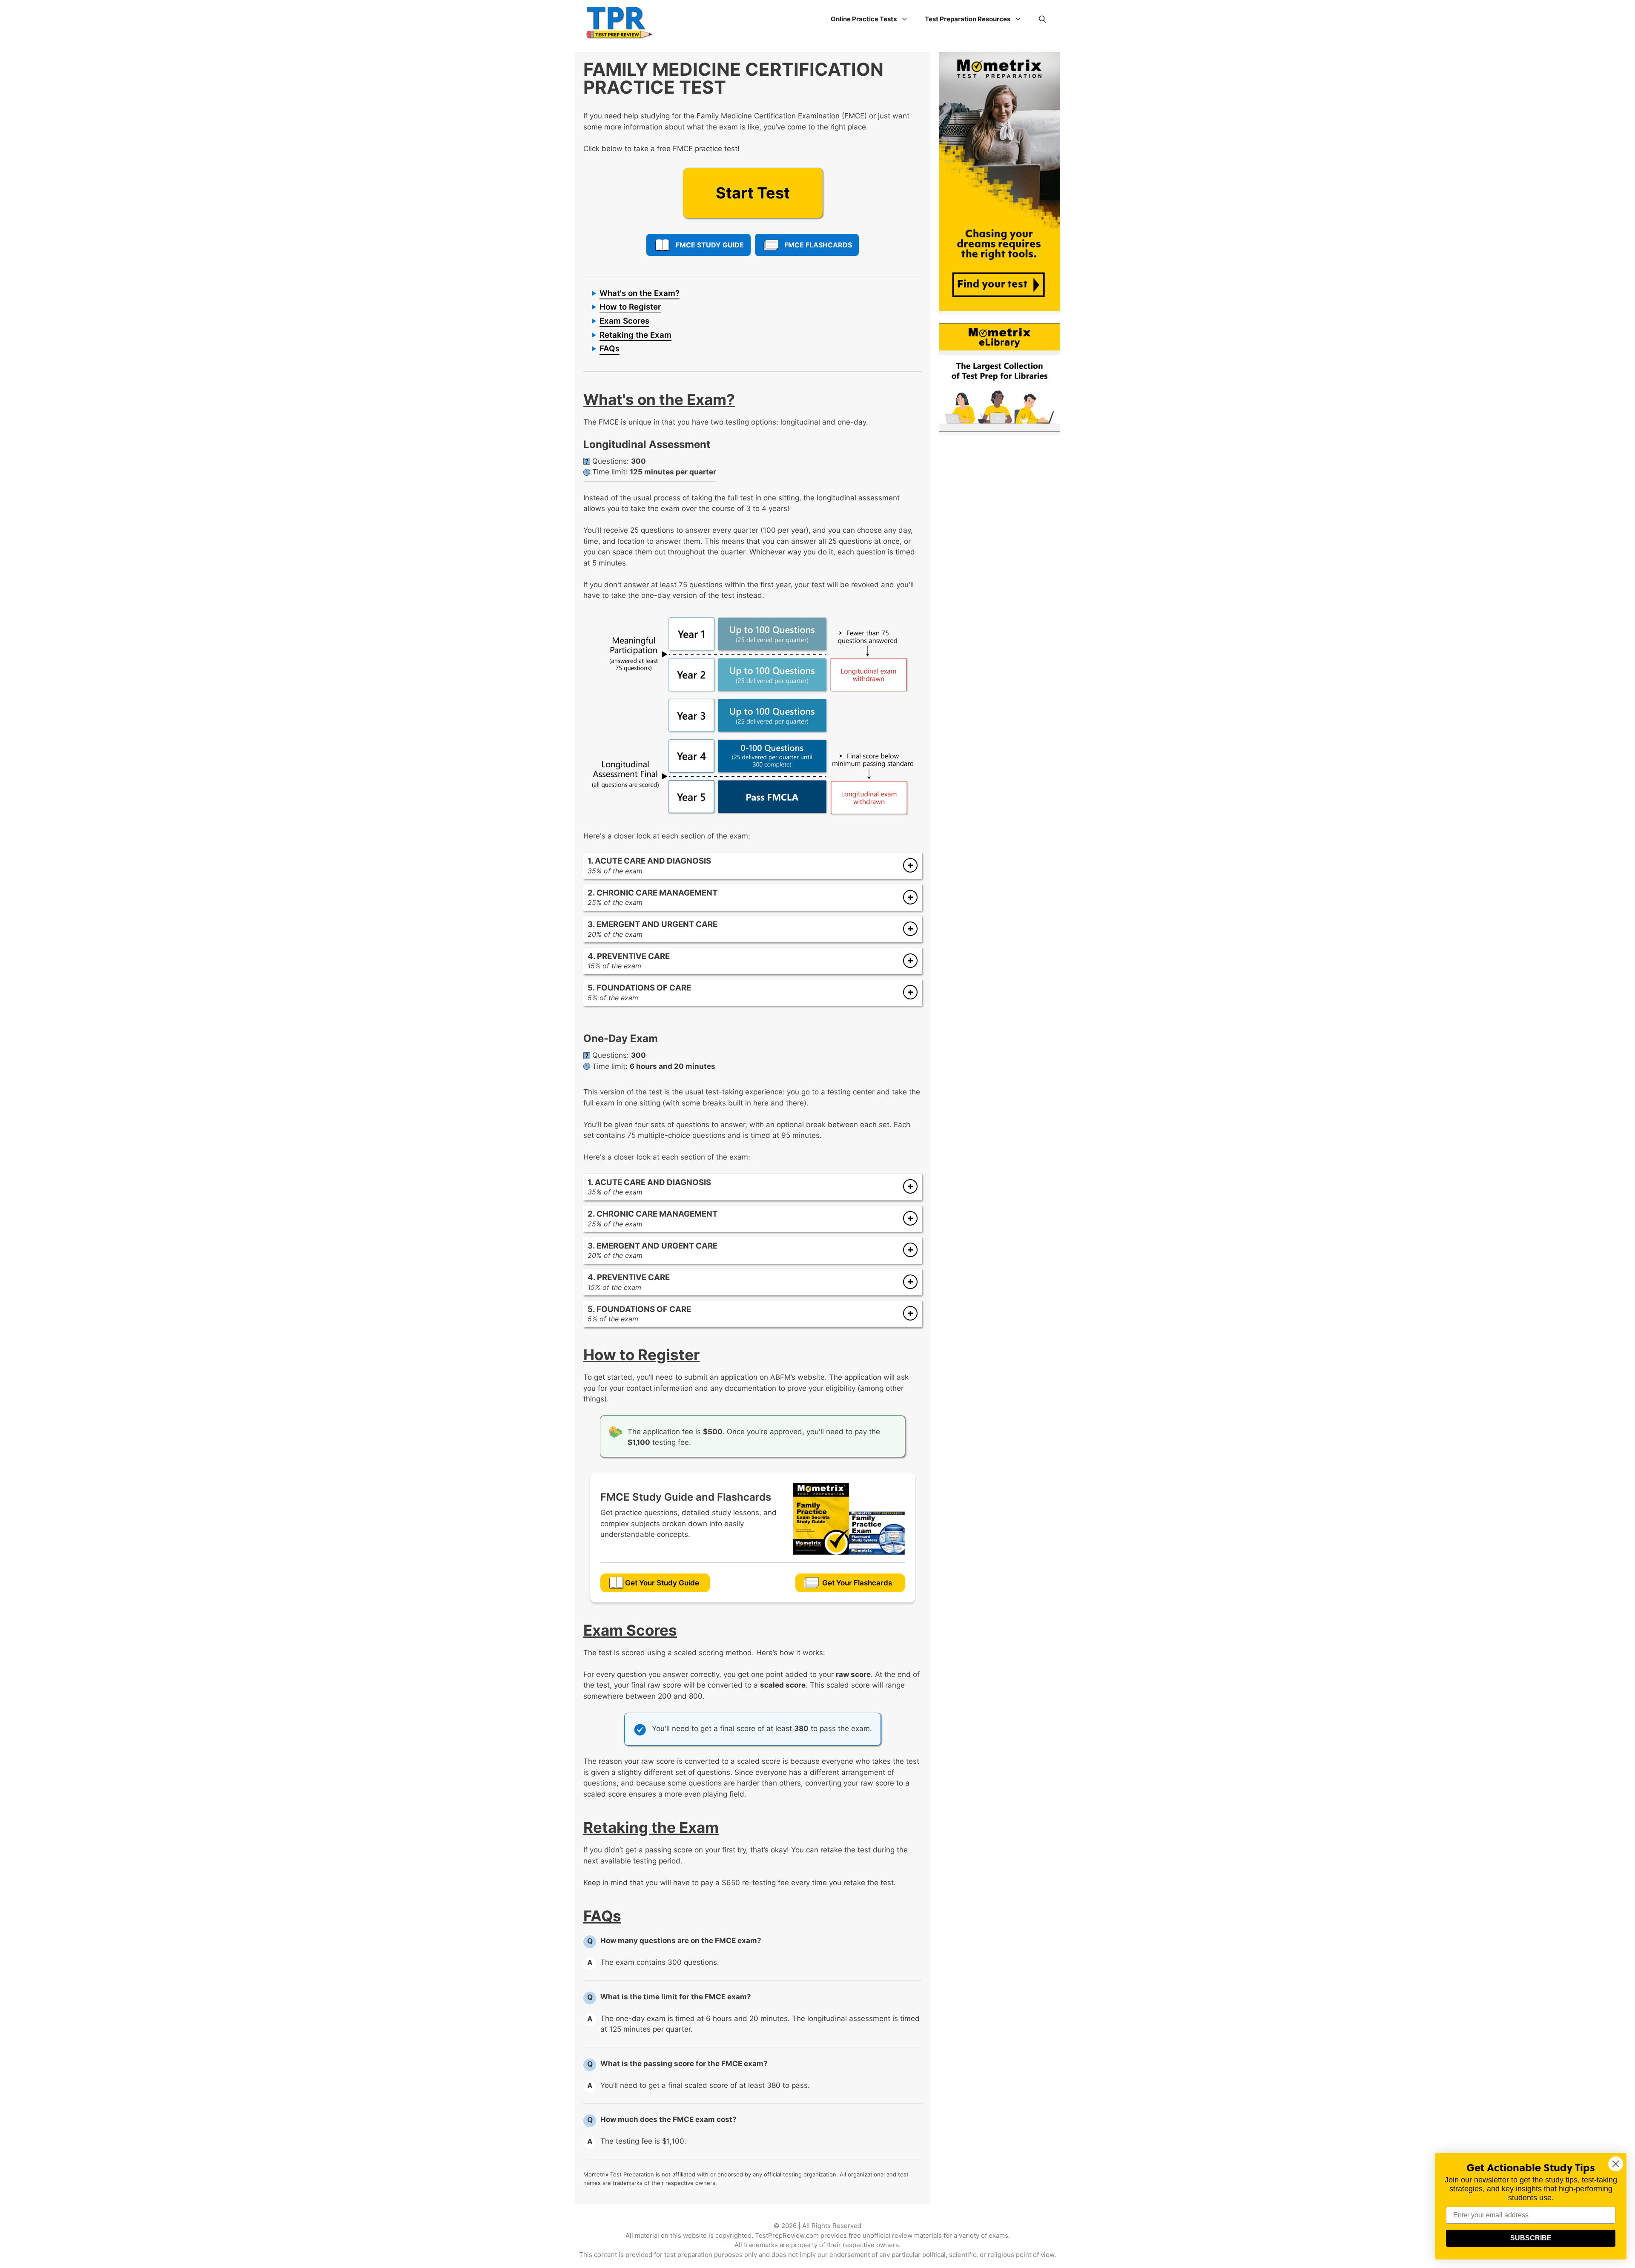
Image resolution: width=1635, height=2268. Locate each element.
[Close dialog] (1616, 2164)
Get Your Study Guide (662, 1583)
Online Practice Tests (864, 19)
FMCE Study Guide (710, 245)
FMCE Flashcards (818, 245)
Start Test (753, 193)
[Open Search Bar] (1043, 19)
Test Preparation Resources (968, 19)
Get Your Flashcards (857, 1583)
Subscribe (1531, 2238)
